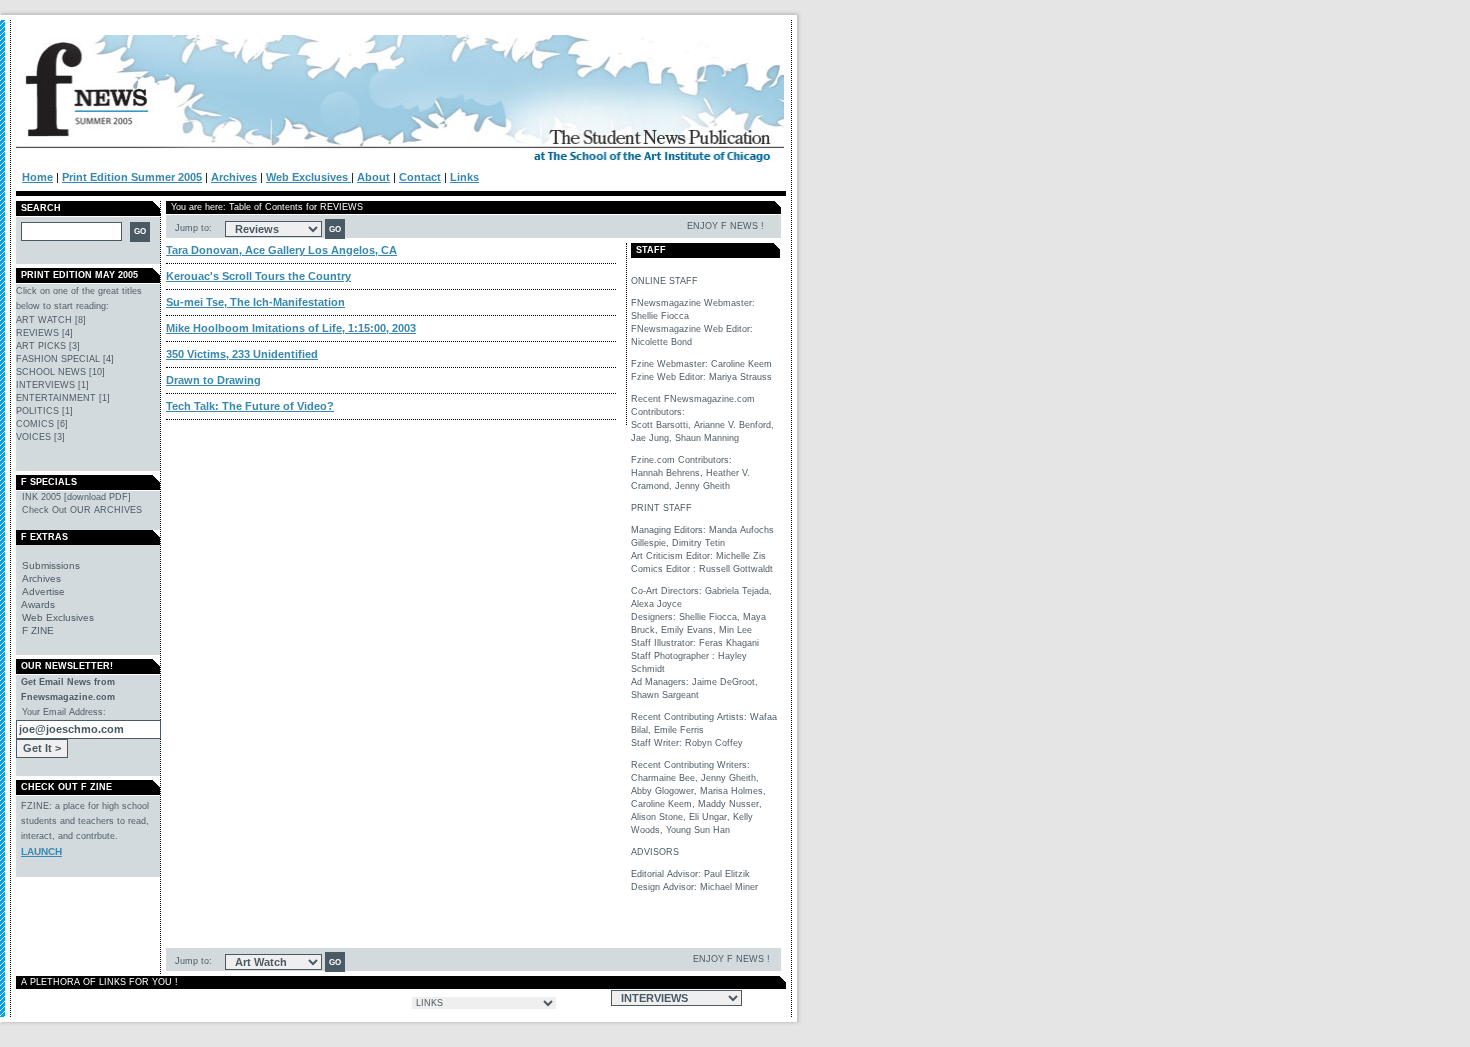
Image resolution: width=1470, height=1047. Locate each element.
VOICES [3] (40, 437)
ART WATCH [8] (51, 320)
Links (464, 177)
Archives (234, 177)
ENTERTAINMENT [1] (63, 398)
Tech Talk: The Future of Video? (250, 406)
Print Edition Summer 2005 (132, 177)
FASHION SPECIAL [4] (65, 359)
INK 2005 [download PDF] (73, 497)
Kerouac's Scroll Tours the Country (258, 276)
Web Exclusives (308, 177)
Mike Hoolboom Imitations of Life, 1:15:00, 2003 (291, 328)
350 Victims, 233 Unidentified (242, 354)
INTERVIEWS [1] (52, 385)
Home (37, 177)
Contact (420, 177)
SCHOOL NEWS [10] (60, 372)
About (373, 177)
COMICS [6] (42, 424)
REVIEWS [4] (44, 333)
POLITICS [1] (44, 411)
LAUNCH (41, 851)
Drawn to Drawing (213, 380)
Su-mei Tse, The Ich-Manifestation (255, 302)
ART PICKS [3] (48, 346)
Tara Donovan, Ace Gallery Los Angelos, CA (281, 250)
